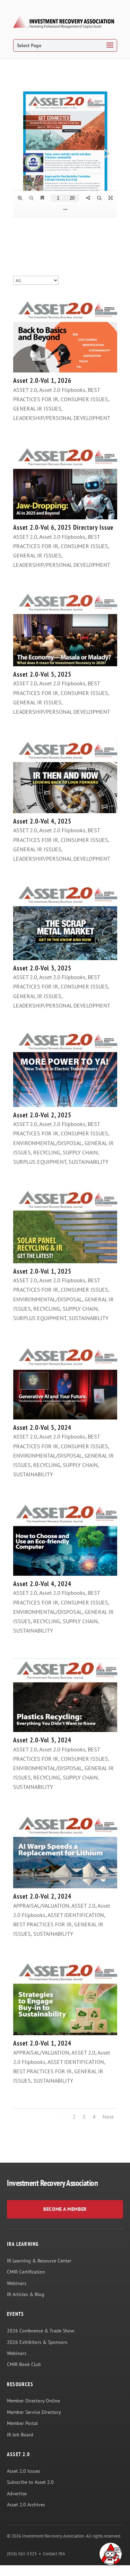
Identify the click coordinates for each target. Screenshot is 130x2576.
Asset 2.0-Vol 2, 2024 (42, 1896)
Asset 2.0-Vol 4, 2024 (42, 1584)
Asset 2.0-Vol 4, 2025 (42, 821)
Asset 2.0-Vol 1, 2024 (42, 2043)
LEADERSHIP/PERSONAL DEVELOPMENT (62, 418)
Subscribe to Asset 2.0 (30, 2482)
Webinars (17, 2283)
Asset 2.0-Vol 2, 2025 (42, 1115)
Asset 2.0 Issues (24, 2471)
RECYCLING (47, 1152)
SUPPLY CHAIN (80, 1152)
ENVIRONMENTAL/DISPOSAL (48, 1143)
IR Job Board (20, 2435)
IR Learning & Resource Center (39, 2261)
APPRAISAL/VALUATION (41, 1906)
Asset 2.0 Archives (26, 2505)
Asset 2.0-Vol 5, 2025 (42, 674)
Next (108, 2117)
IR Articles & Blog (26, 2294)
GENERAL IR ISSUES (37, 408)
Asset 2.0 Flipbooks (62, 390)
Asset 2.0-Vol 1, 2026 (42, 380)
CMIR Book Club (24, 2364)
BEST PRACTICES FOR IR (42, 1924)
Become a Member (65, 2209)
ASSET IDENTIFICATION (76, 1915)
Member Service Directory (34, 2412)
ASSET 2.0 (25, 390)
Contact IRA (54, 2554)
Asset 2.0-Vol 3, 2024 (42, 1740)
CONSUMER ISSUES (84, 399)
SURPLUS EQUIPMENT (40, 1162)
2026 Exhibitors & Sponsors (37, 2342)
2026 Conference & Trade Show (41, 2331)
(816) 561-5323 (22, 2554)
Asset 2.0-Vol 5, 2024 (42, 1427)
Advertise (17, 2494)
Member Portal (22, 2423)
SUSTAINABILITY (89, 1162)
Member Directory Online (33, 2401)
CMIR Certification (26, 2272)
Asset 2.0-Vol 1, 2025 (42, 1271)
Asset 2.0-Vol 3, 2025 (42, 968)
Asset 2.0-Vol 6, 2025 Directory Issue (63, 527)
